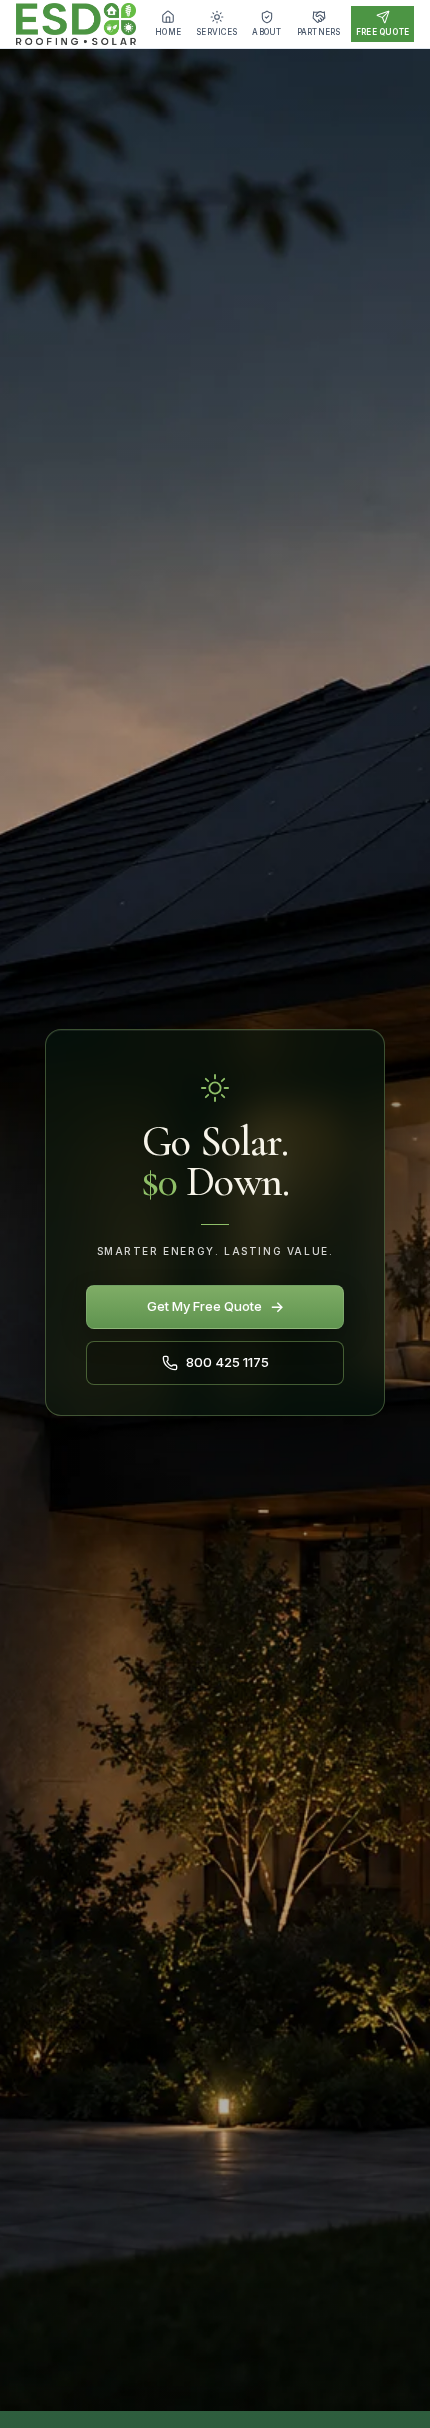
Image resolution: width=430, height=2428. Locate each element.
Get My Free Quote (215, 1306)
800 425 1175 (227, 1362)
